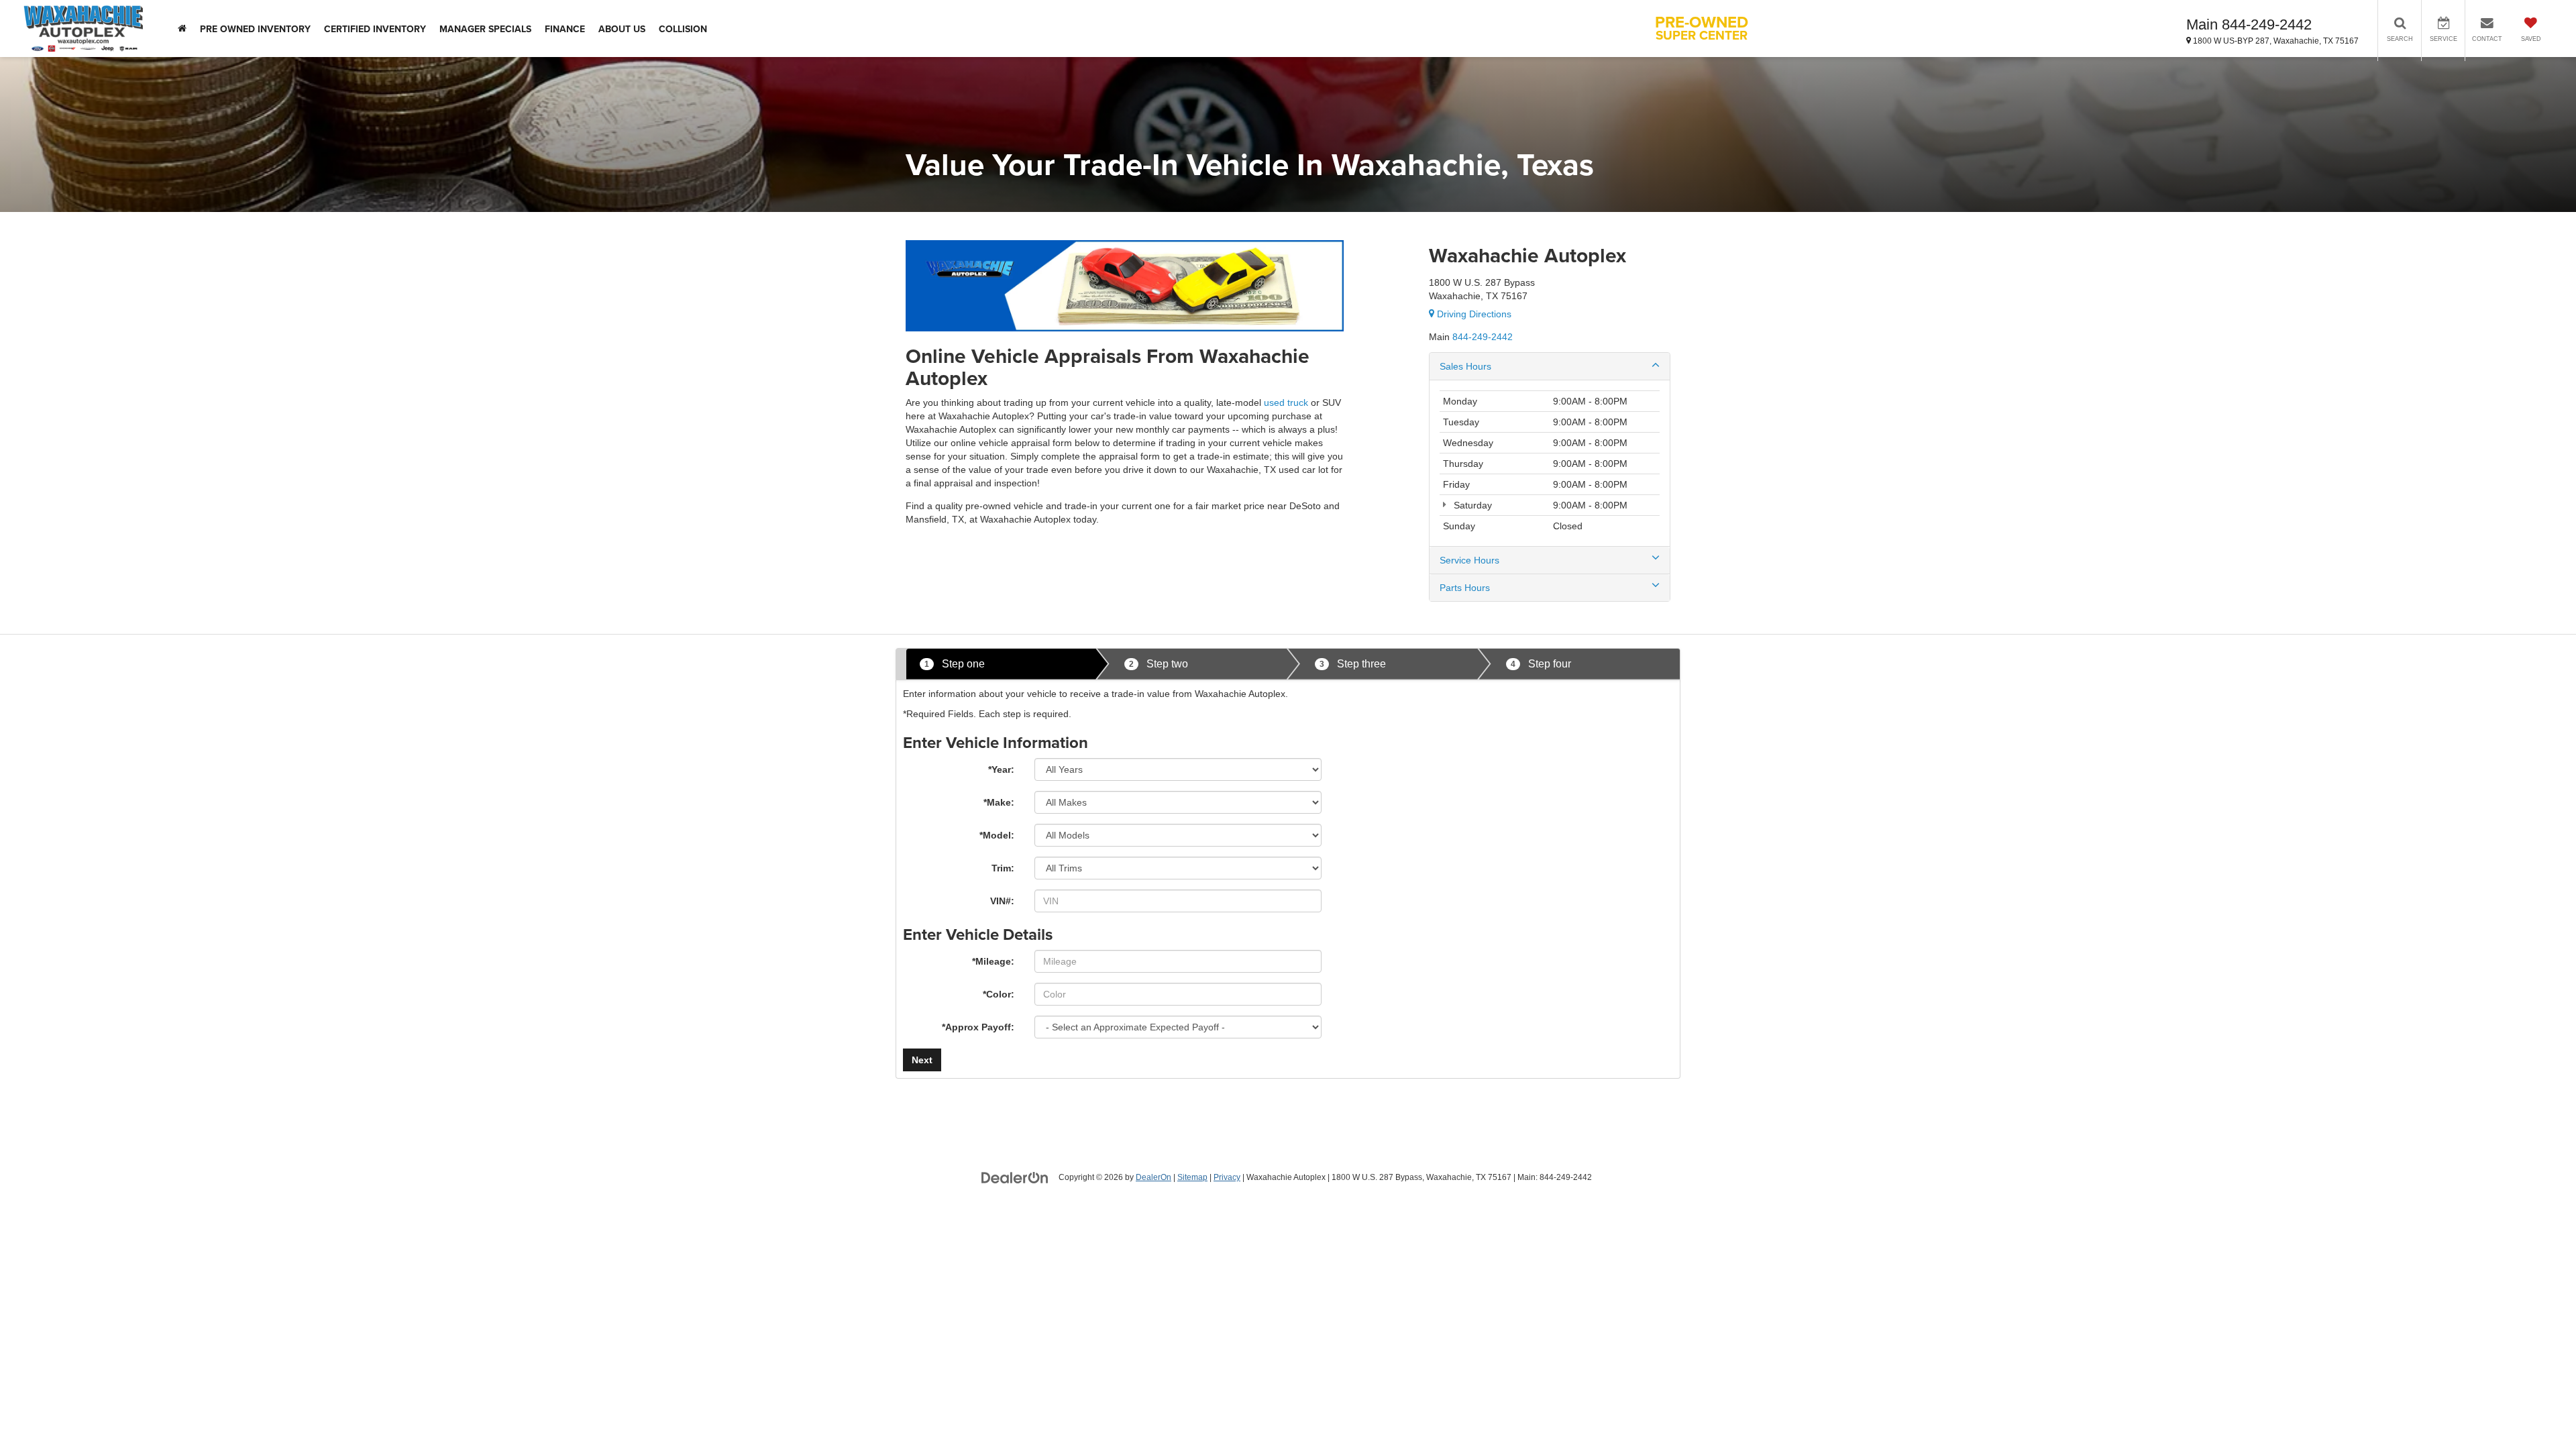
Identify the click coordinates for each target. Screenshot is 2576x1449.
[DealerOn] (1015, 1177)
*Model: (997, 835)
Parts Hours (1465, 588)
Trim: (1003, 868)
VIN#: (1002, 901)
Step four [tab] (1541, 664)
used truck (1286, 402)
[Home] (182, 29)
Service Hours (1469, 560)
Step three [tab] (1353, 664)
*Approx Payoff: (978, 1027)
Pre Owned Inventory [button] (255, 29)
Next (922, 1060)
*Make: (999, 802)
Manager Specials (485, 29)
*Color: (999, 994)
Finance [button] (565, 29)
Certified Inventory (375, 29)
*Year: (1001, 769)
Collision (683, 29)
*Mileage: (993, 961)
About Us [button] (622, 29)
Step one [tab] (955, 664)
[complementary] (2536, 1409)
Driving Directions (1473, 314)
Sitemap (1192, 1177)
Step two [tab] (1159, 664)
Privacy (1227, 1177)
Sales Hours (1465, 366)
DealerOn (1153, 1177)
